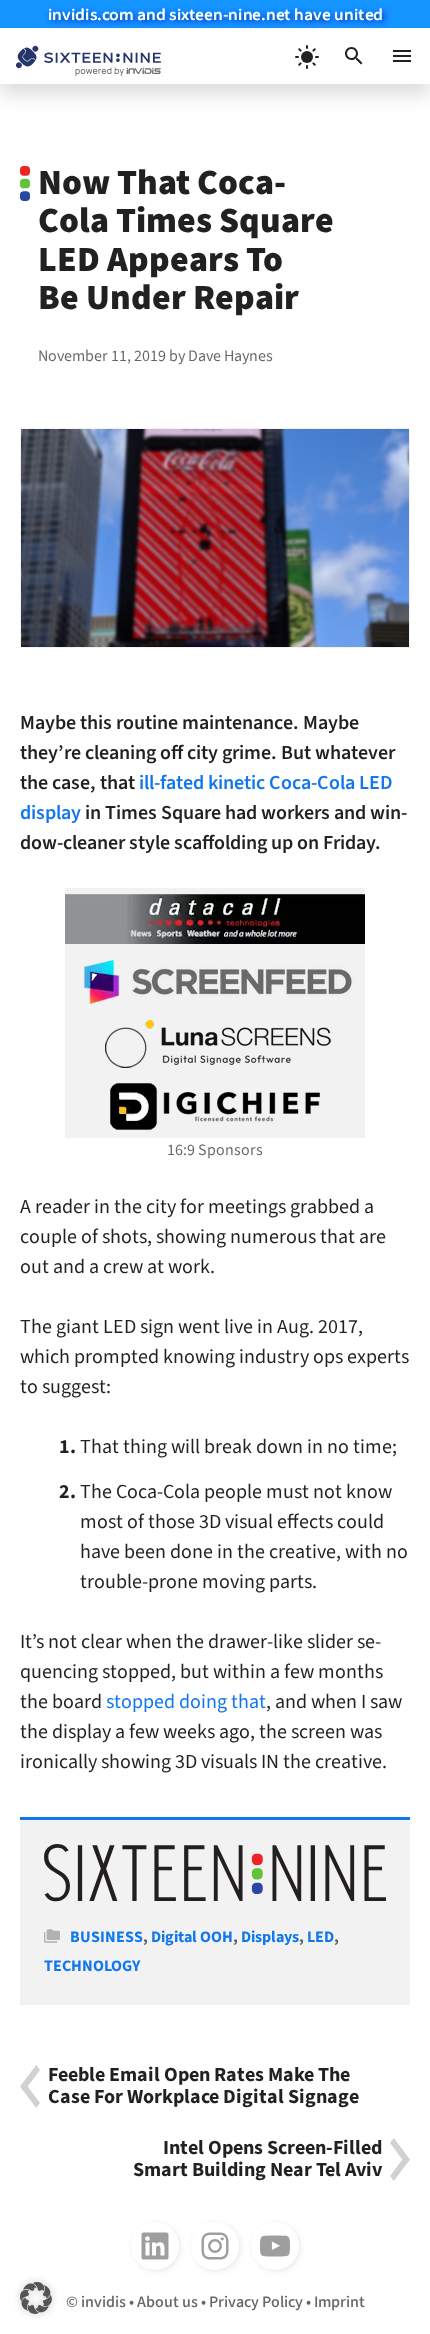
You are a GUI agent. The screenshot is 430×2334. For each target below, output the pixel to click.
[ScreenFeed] (215, 982)
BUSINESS (106, 1937)
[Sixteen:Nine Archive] (215, 1897)
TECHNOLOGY (92, 1966)
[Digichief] (215, 1107)
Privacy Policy (256, 2302)
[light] (306, 56)
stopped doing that (186, 1702)
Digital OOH (192, 1937)
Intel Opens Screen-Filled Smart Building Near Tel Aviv (257, 2159)
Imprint (339, 2302)
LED (320, 1937)
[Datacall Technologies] (215, 919)
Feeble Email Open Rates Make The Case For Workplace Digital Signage (203, 2086)
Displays (270, 1937)
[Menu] (402, 56)
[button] (354, 56)
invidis (103, 2302)
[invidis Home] (80, 56)
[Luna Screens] (215, 1044)
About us (167, 2302)
